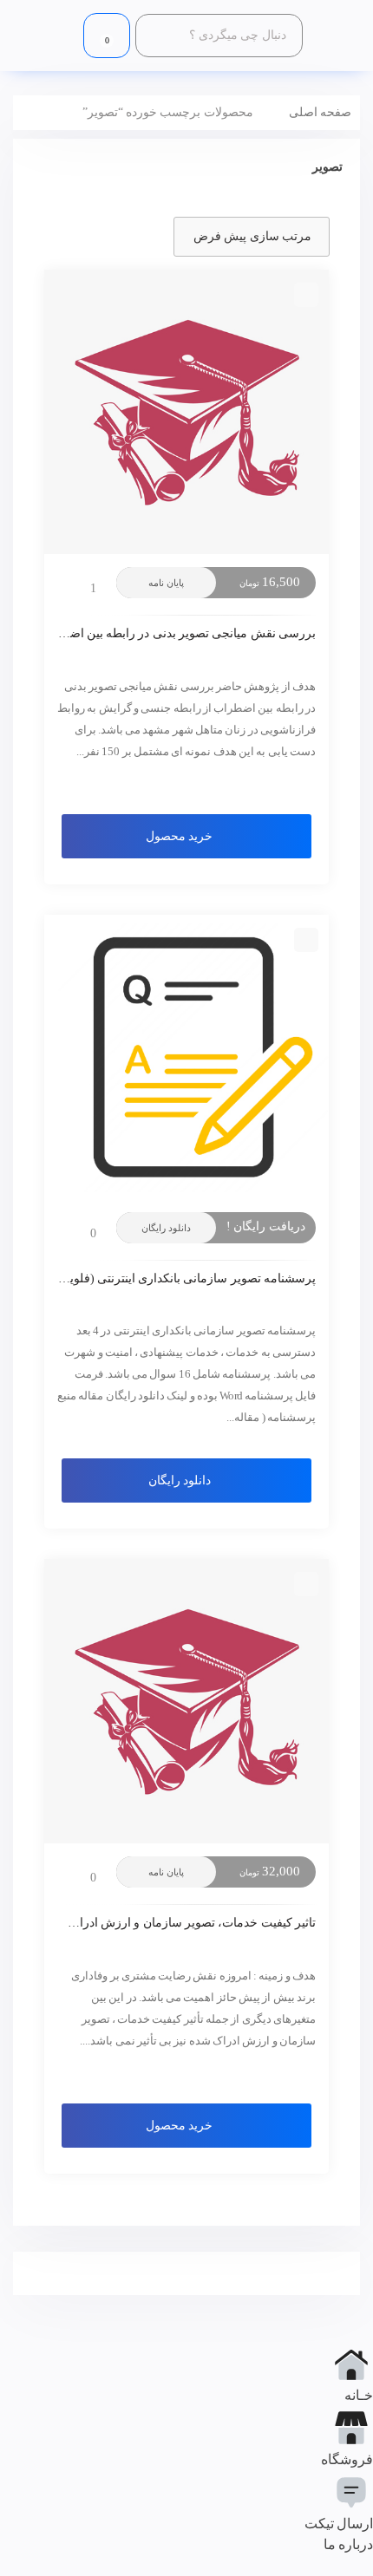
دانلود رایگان (166, 1228)
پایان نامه (166, 583)
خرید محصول (179, 836)
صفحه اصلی (320, 112)
